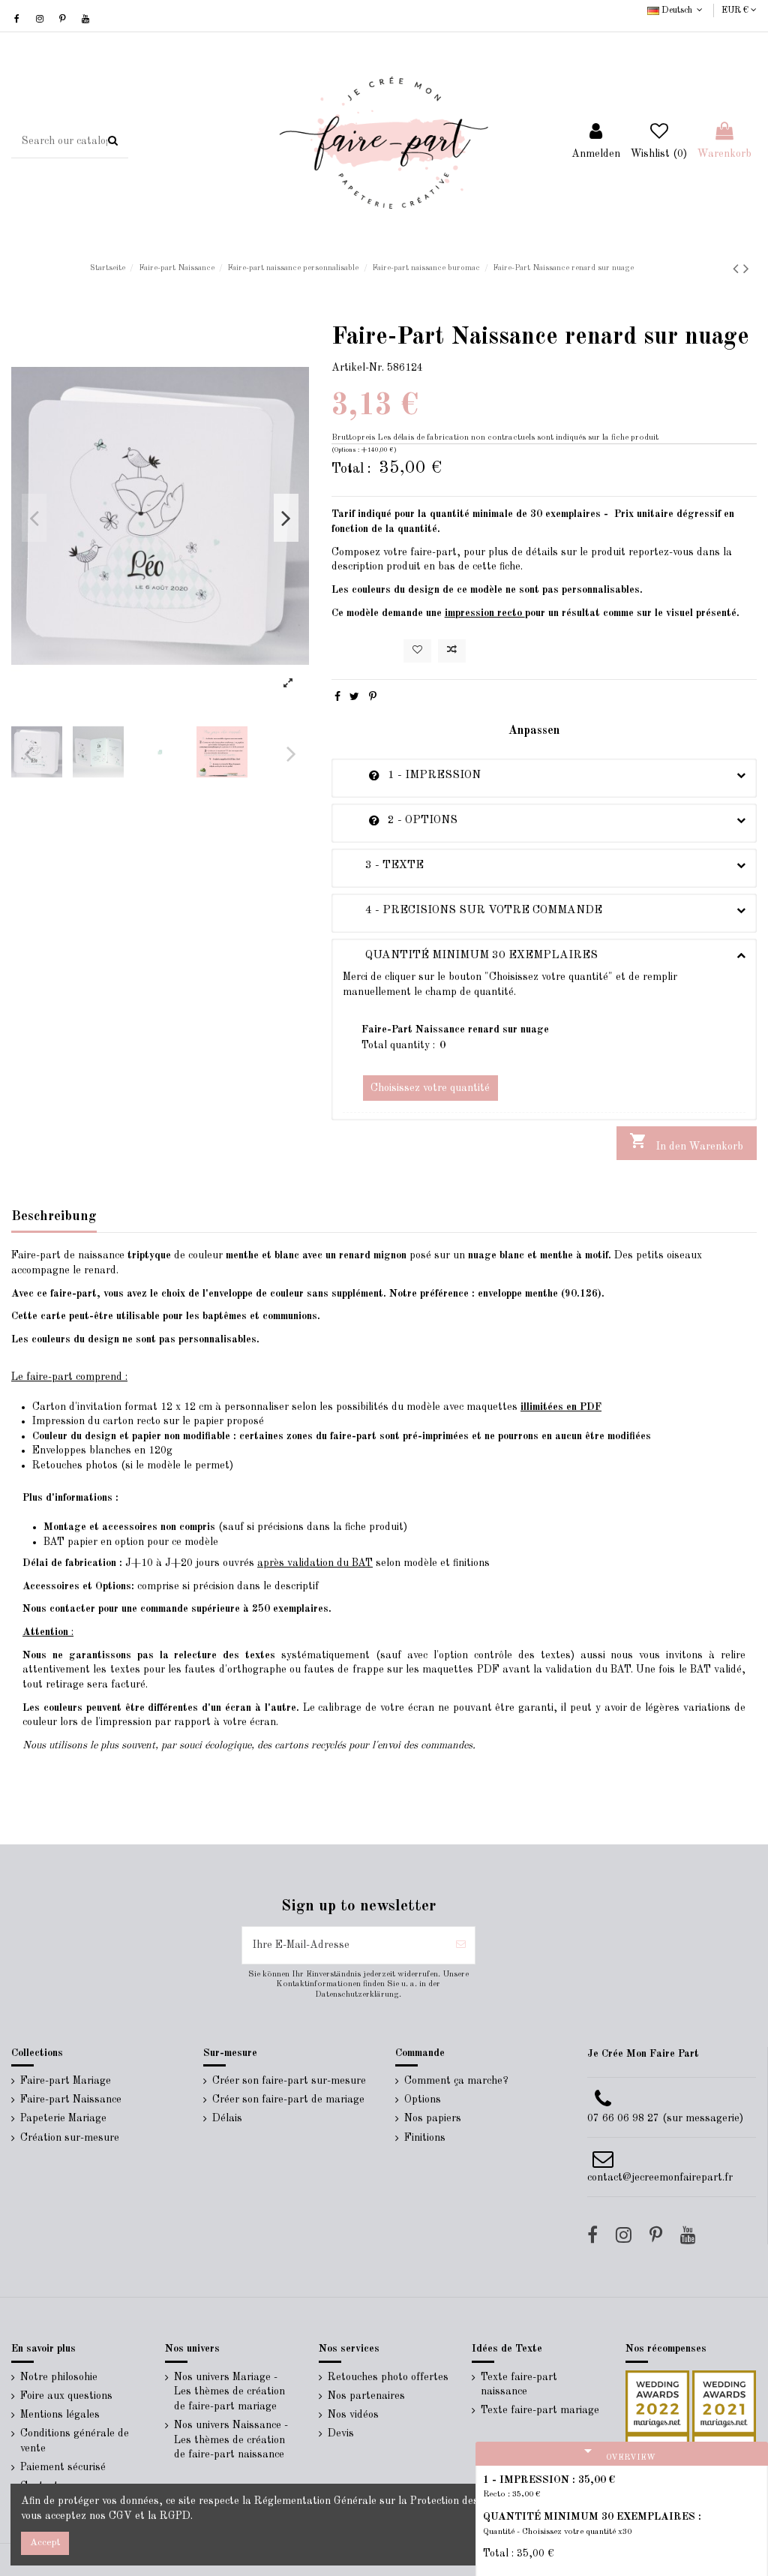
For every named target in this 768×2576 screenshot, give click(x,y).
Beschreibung (54, 1216)
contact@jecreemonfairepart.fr (660, 2178)
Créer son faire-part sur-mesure (289, 2081)
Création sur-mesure (70, 2138)
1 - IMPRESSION (412, 775)
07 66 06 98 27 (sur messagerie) (665, 2118)
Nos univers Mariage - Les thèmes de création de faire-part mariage (229, 2392)
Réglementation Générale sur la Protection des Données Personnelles (420, 2501)
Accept (45, 2543)
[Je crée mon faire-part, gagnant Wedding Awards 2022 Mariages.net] (657, 2401)
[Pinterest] (373, 697)
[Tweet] (354, 697)
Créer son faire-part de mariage (288, 2100)
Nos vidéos (353, 2415)
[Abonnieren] (461, 1945)
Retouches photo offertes (388, 2377)
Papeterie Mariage (63, 2118)
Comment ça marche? (456, 2081)
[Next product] (746, 270)
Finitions (425, 2138)
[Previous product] (738, 270)
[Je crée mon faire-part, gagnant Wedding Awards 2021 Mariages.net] (723, 2401)
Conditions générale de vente (75, 2441)
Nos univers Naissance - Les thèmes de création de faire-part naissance (231, 2440)
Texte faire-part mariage (540, 2410)
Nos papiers (433, 2118)
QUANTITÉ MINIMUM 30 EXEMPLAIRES (470, 955)
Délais (227, 2118)
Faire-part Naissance (71, 2100)
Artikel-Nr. (358, 368)
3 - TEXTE (383, 865)
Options (423, 2100)
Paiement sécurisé (63, 2467)
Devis (341, 2433)
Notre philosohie (59, 2377)
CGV (120, 2516)
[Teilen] (337, 697)
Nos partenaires (366, 2396)
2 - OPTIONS (400, 820)
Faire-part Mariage (66, 2081)
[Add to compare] (452, 651)
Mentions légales (60, 2415)
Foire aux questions (66, 2396)
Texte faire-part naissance (519, 2385)
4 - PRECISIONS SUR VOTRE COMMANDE (472, 910)
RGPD (175, 2516)
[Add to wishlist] (417, 651)
